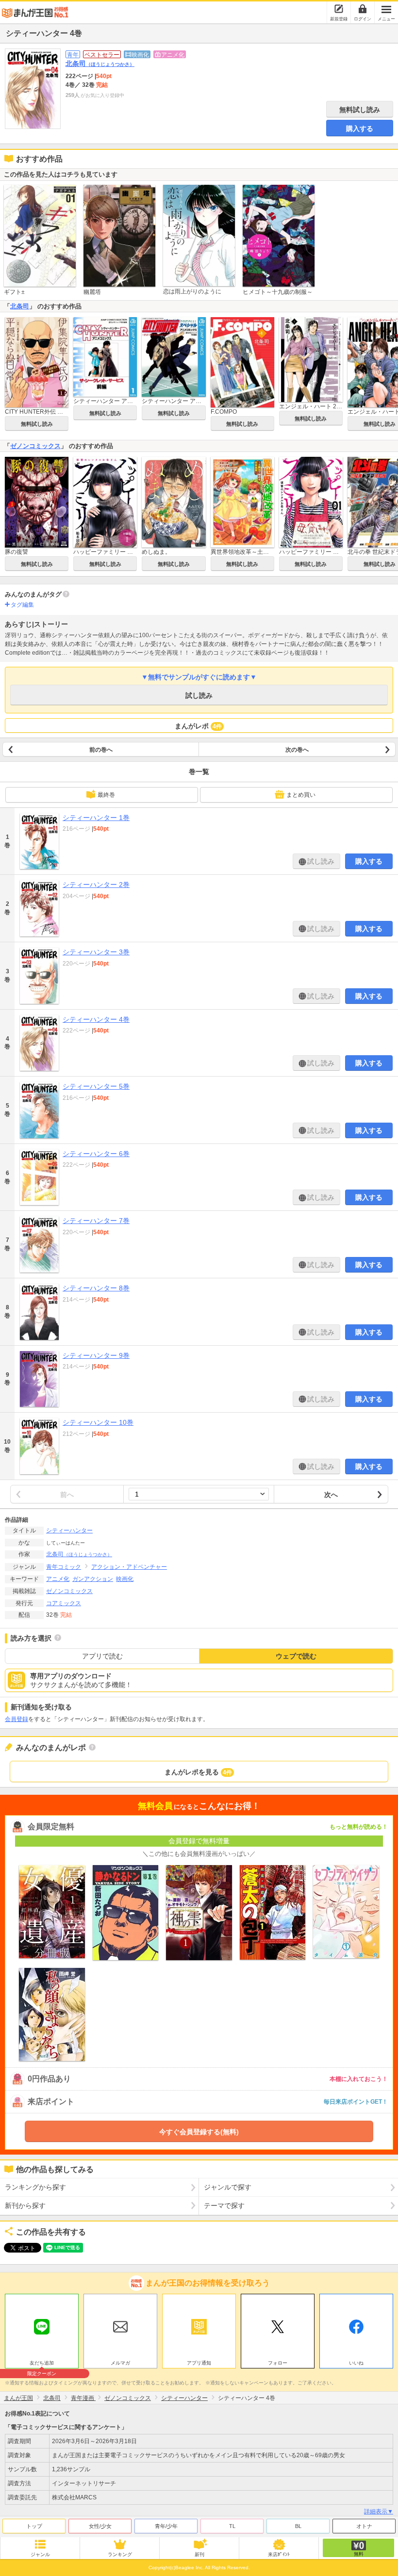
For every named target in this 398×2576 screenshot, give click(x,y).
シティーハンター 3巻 (96, 952)
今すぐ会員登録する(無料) (199, 2132)
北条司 (100, 64)
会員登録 (17, 1719)
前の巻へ (101, 750)
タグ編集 (22, 605)
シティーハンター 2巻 (96, 885)
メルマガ (120, 2363)
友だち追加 (42, 2364)
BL (298, 2526)
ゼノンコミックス (35, 446)
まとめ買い (301, 795)
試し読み (199, 695)
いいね (356, 2363)
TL (232, 2526)
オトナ (364, 2526)
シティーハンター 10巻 (98, 1422)
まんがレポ (198, 726)
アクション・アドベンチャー (129, 1567)
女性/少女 (100, 2526)
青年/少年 (166, 2526)
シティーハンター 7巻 (96, 1221)
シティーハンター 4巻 (96, 1019)
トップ (34, 2526)
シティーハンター (69, 1530)
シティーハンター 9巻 (96, 1355)
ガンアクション (93, 1579)
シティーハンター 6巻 (96, 1154)
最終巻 (106, 795)
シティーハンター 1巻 (96, 818)
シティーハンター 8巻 (96, 1288)
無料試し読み (360, 110)
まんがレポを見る (198, 1772)
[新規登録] (339, 9)
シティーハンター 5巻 (96, 1086)
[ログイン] (363, 9)
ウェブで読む (296, 1656)
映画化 (125, 1579)
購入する (360, 129)
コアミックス (64, 1603)
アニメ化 (58, 1579)
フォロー (278, 2363)
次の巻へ (297, 750)
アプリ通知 (199, 2363)
